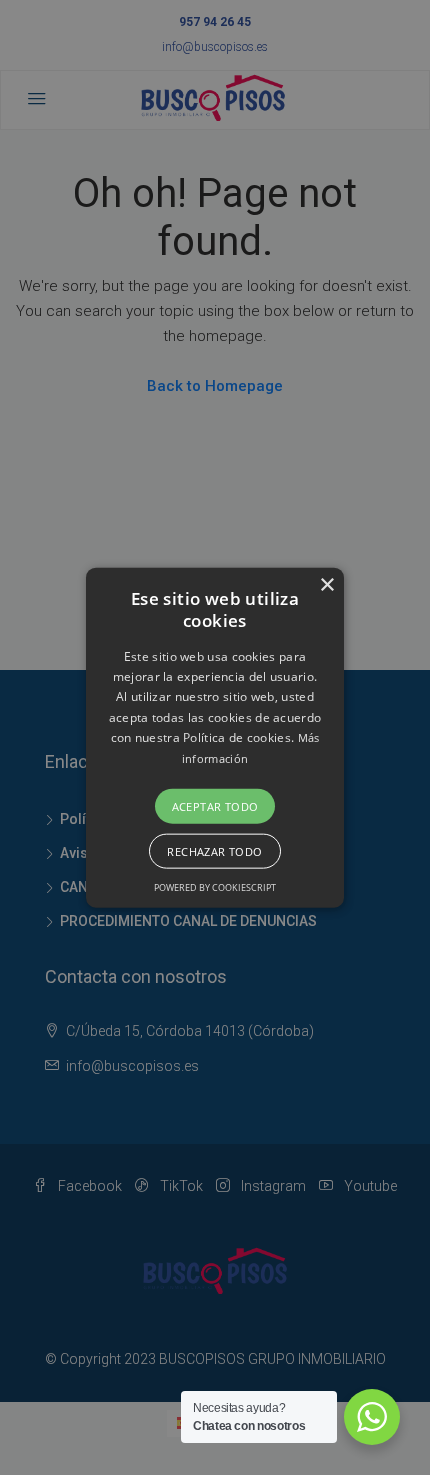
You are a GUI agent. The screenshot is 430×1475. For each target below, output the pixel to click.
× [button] (326, 584)
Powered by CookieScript (215, 887)
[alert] (215, 737)
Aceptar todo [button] (215, 806)
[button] (215, 737)
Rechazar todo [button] (214, 851)
